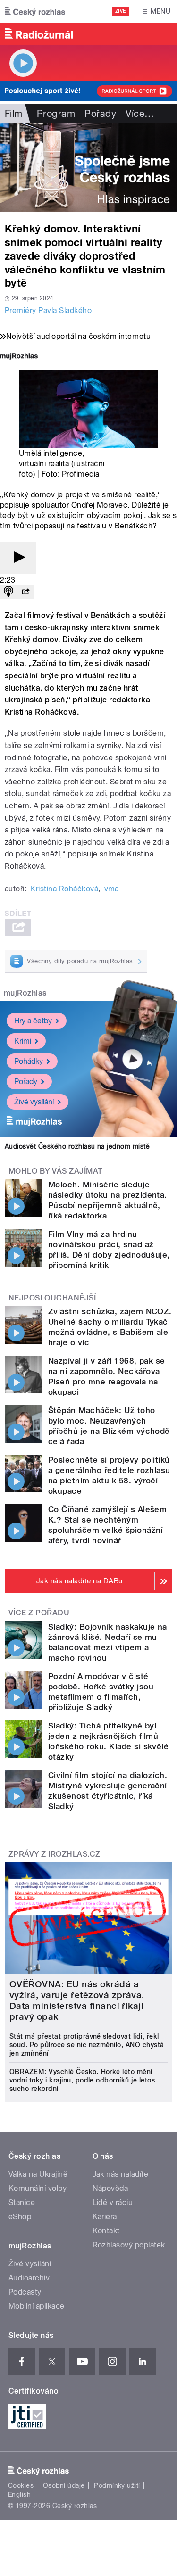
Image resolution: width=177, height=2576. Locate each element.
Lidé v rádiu (113, 2202)
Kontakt (106, 2231)
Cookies (21, 2485)
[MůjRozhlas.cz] (19, 357)
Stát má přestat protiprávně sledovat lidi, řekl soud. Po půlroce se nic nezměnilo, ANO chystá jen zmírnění (87, 2045)
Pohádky (29, 1061)
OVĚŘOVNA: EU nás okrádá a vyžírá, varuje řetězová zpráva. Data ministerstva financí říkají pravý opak (77, 2000)
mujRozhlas (25, 993)
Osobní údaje (64, 2485)
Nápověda (110, 2188)
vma (112, 889)
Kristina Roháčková (64, 889)
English (19, 2494)
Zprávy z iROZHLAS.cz (55, 1854)
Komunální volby (38, 2188)
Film (14, 114)
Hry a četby (33, 1021)
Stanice (22, 2202)
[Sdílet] (25, 592)
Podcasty (25, 2292)
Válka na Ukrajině (38, 2174)
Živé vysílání (34, 1102)
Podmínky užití (117, 2485)
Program (56, 114)
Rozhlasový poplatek (129, 2245)
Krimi (23, 1041)
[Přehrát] (18, 558)
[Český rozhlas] (35, 11)
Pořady (100, 114)
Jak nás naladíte (121, 2174)
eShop (20, 2217)
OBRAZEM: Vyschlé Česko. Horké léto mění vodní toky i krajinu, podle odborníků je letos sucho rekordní (82, 2080)
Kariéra (105, 2217)
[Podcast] (8, 592)
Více (140, 114)
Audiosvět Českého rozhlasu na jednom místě (77, 1146)
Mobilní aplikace (37, 2306)
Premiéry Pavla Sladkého (48, 310)
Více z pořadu (39, 1613)
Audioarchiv (29, 2278)
